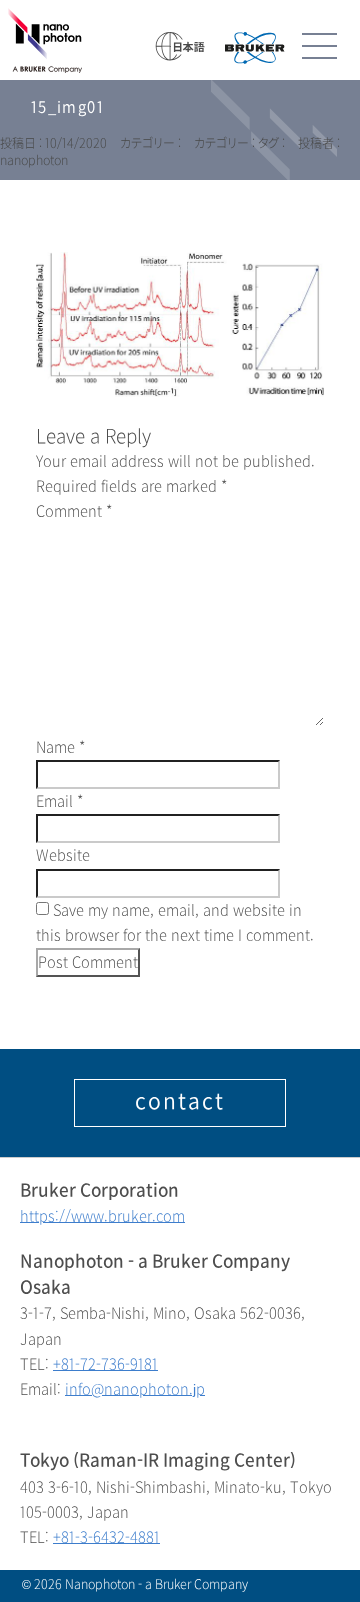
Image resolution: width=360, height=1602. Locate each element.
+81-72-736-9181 (105, 1364)
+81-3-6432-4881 (106, 1537)
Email (59, 801)
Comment (74, 511)
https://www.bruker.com (102, 1216)
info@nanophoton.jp (135, 1389)
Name (60, 747)
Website (63, 855)
